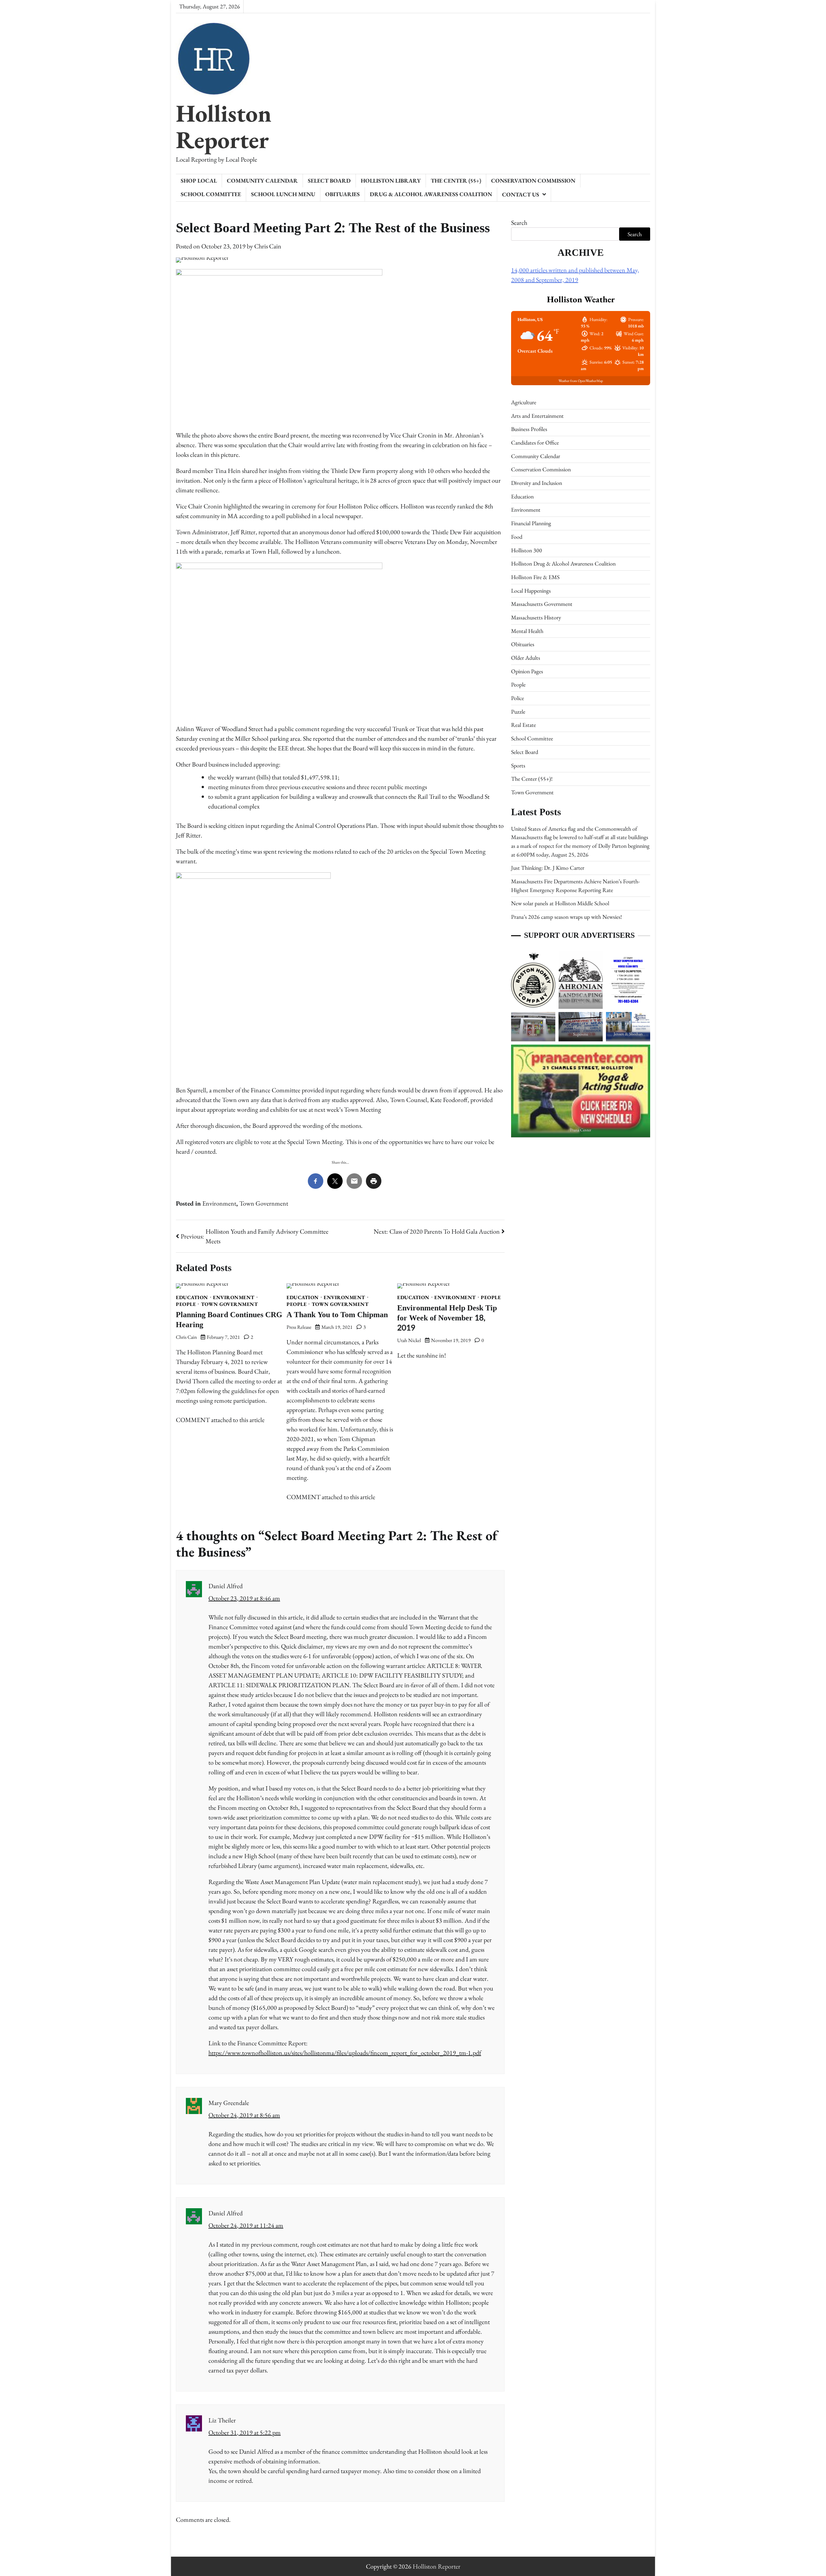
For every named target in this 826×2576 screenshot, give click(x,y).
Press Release (299, 1327)
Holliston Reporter (224, 126)
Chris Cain (268, 246)
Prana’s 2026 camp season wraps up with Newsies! (566, 917)
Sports (518, 765)
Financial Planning (531, 523)
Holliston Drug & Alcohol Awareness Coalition (563, 563)
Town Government (264, 1203)
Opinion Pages (527, 671)
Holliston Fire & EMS (535, 577)
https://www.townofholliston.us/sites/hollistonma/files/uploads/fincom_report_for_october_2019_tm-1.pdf (345, 2053)
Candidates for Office (535, 442)
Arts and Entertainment (537, 416)
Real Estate (524, 725)
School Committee (211, 194)
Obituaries (342, 194)
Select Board (329, 180)
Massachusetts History (536, 617)
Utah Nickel (409, 1340)
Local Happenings (531, 591)
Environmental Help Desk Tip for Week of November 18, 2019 (447, 1318)
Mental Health (527, 631)
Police (518, 698)
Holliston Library (391, 180)
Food (517, 537)
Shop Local (199, 180)
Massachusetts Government (542, 604)
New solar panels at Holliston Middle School (560, 903)
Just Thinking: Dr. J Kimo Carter (548, 868)
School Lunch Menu (283, 194)
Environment (219, 1203)
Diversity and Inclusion (537, 483)
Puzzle (518, 712)
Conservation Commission (533, 180)
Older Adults (526, 658)
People (186, 1304)
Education (192, 1298)
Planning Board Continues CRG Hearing (229, 1320)
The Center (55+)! (532, 779)
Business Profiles (529, 429)
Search (519, 223)
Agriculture (524, 402)
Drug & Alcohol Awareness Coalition (431, 194)
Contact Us (521, 194)
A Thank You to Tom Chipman (337, 1315)
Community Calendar (262, 180)
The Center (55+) (456, 180)
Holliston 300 (527, 550)
